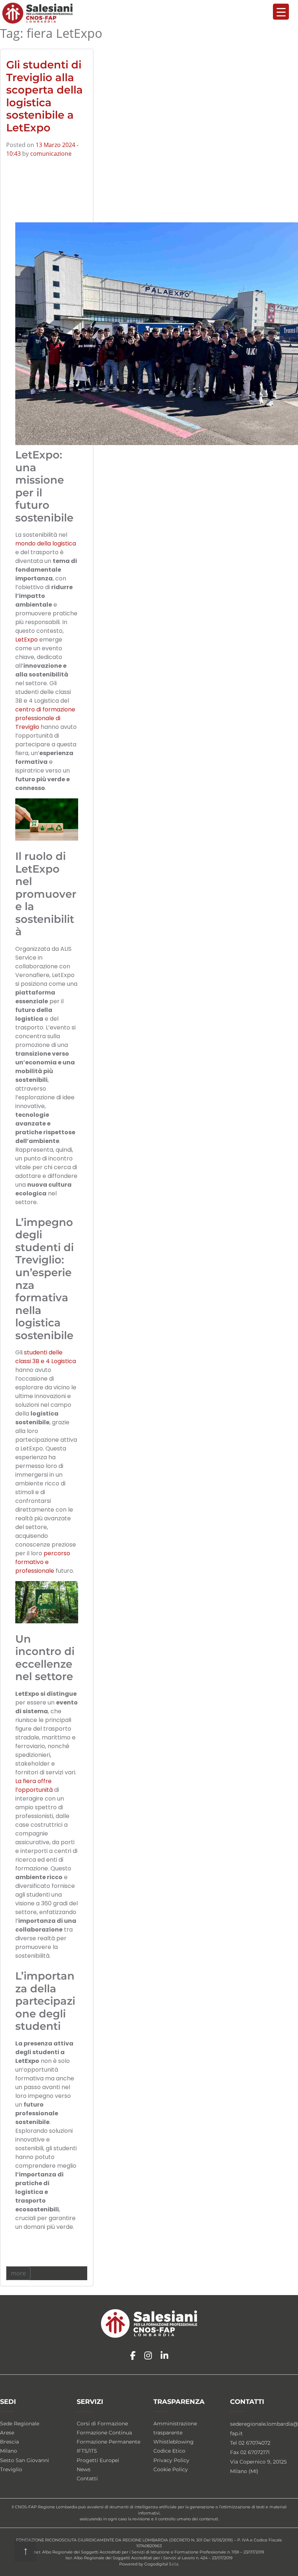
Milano (9, 2451)
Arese (7, 2433)
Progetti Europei (98, 2460)
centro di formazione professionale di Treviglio (45, 718)
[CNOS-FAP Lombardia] (38, 13)
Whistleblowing (174, 2442)
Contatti (87, 2478)
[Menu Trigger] (281, 12)
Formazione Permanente (108, 2442)
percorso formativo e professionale (43, 1562)
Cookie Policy (171, 2469)
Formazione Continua (104, 2433)
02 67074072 (254, 2443)
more (18, 2273)
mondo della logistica (46, 543)
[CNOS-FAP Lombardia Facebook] (133, 2356)
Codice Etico (169, 2451)
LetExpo (27, 640)
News (84, 2469)
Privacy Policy (171, 2460)
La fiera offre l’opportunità (34, 1785)
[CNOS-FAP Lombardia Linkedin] (164, 2356)
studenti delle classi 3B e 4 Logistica (46, 1357)
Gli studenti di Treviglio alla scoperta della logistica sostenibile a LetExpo (45, 96)
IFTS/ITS (87, 2451)
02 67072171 (255, 2452)
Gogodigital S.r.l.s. (162, 2564)
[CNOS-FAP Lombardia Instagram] (148, 2356)
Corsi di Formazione (102, 2424)
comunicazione (51, 154)
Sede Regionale (20, 2424)
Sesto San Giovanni (25, 2460)
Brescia (9, 2442)
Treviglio (11, 2469)
